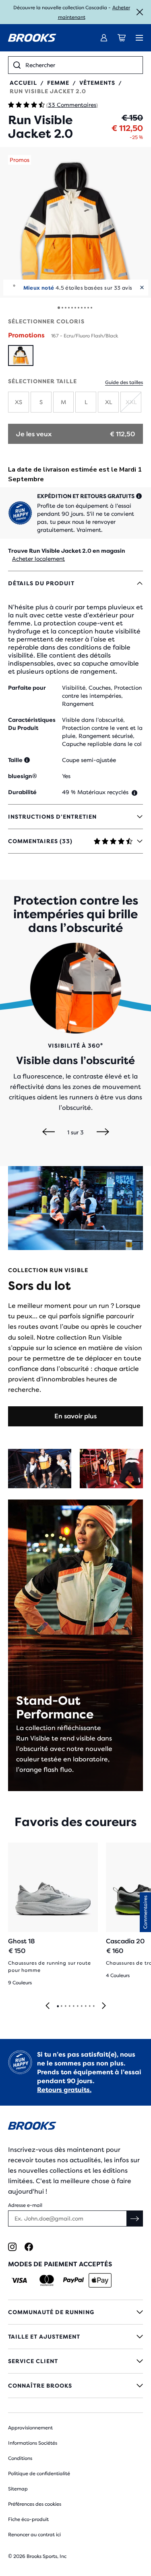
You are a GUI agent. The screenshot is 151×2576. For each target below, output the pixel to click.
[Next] (103, 1132)
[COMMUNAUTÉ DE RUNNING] (75, 2312)
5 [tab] (73, 2006)
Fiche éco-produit (28, 2519)
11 (91, 308)
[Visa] (20, 2280)
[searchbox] (82, 65)
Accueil (23, 83)
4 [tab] (69, 2006)
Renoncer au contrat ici (34, 2535)
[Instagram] (12, 2247)
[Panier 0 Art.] (122, 38)
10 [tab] (93, 2006)
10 (88, 308)
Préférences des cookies (35, 2504)
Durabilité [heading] (22, 792)
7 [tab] (81, 2006)
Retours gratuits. (64, 2090)
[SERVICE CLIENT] (75, 2361)
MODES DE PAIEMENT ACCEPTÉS (60, 2264)
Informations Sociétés (33, 2443)
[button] (75, 222)
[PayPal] (73, 2280)
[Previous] (49, 1132)
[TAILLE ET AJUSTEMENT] (75, 2337)
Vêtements (97, 83)
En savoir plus (75, 1416)
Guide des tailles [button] (124, 382)
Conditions (20, 2458)
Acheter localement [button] (38, 559)
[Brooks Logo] (75, 2127)
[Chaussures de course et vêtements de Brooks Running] (32, 38)
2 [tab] (61, 2006)
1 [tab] (58, 2006)
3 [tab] (65, 2006)
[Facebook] (29, 2247)
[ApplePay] (100, 2280)
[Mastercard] (47, 2280)
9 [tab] (89, 2006)
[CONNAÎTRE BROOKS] (75, 2386)
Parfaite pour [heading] (27, 688)
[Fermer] (140, 12)
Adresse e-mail (25, 2205)
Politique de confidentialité (39, 2474)
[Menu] (139, 38)
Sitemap (18, 2489)
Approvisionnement (30, 2428)
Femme (58, 83)
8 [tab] (85, 2006)
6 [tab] (77, 2006)
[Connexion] (104, 38)
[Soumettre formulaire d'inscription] (135, 2219)
